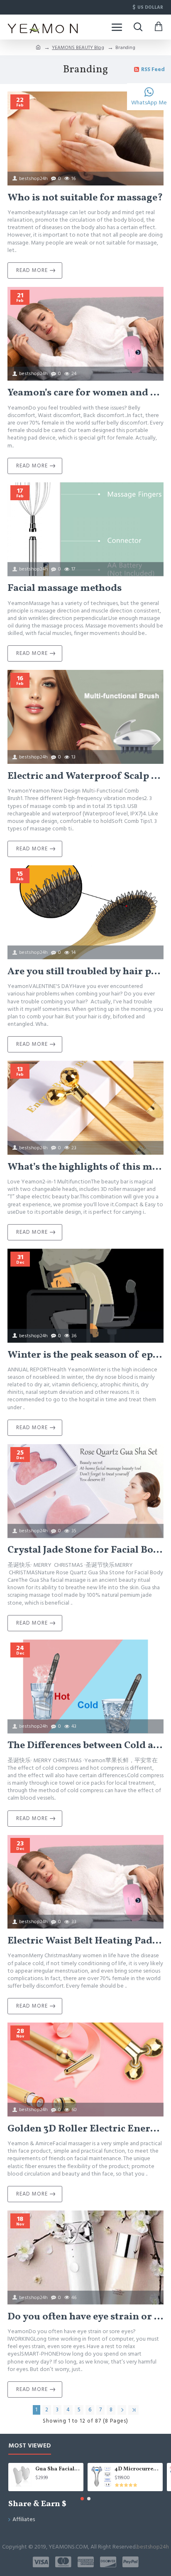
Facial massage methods (65, 589)
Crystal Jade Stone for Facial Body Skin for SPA (85, 1550)
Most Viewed (30, 2446)
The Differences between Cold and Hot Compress (85, 1746)
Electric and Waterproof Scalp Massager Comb (85, 777)
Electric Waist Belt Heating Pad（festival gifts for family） (85, 1941)
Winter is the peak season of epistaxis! (85, 1355)
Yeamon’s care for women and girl (85, 393)
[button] (82, 2499)
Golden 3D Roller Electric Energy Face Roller (85, 2129)
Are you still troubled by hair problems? (85, 972)
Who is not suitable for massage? (85, 198)
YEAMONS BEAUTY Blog (78, 48)
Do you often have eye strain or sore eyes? (85, 2317)
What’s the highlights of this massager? (85, 1167)
